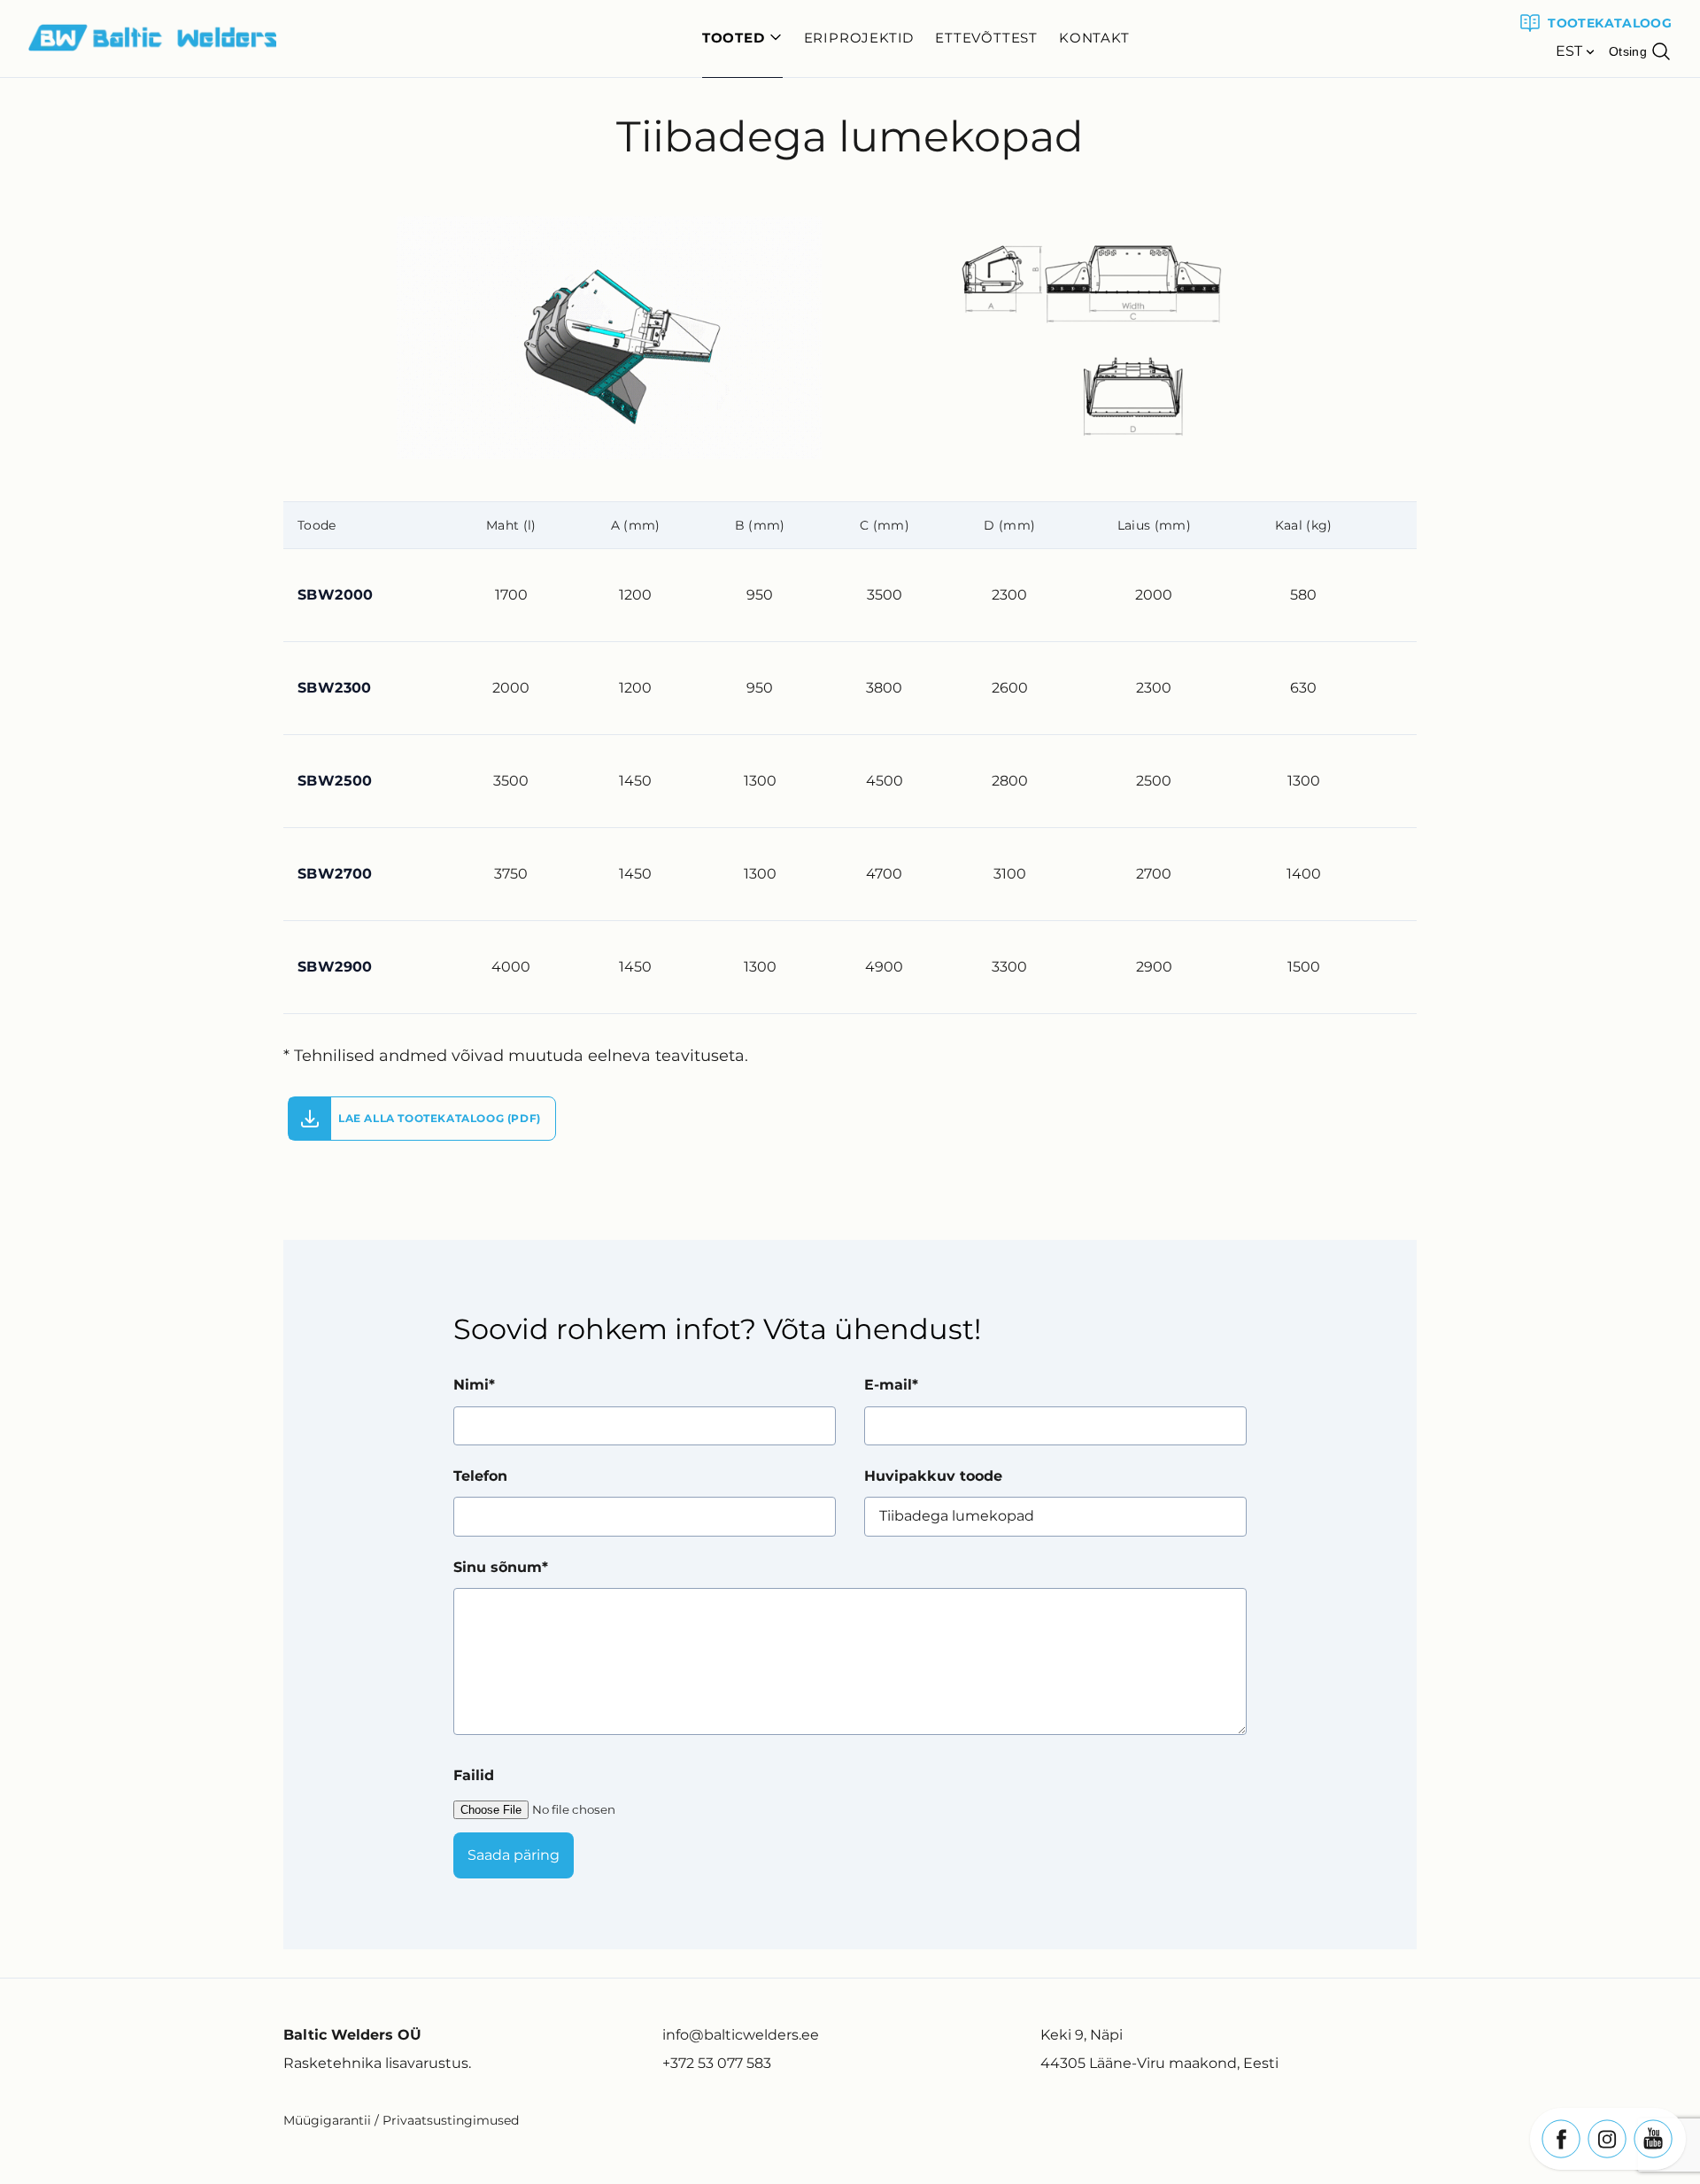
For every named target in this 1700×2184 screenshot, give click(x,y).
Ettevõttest (986, 38)
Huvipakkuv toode (933, 1476)
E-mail (888, 1385)
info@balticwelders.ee (741, 2035)
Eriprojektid (859, 38)
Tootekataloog (1610, 23)
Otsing (1628, 51)
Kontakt (1094, 38)
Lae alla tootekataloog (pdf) (440, 1118)
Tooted (734, 38)
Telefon (480, 1476)
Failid (474, 1775)
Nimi (471, 1385)
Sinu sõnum (498, 1567)
